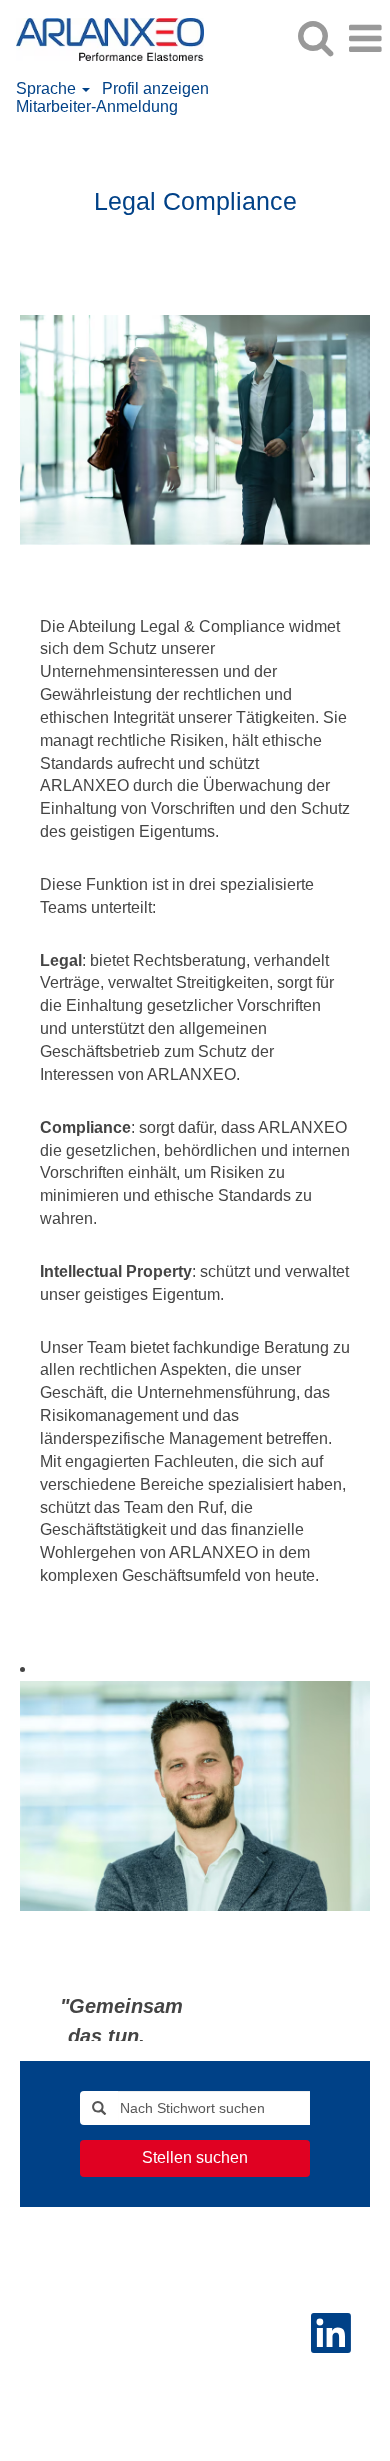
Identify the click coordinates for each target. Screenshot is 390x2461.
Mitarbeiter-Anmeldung (97, 106)
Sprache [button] (48, 88)
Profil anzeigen (155, 88)
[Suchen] (315, 38)
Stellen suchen (195, 2157)
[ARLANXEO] (102, 37)
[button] (365, 39)
